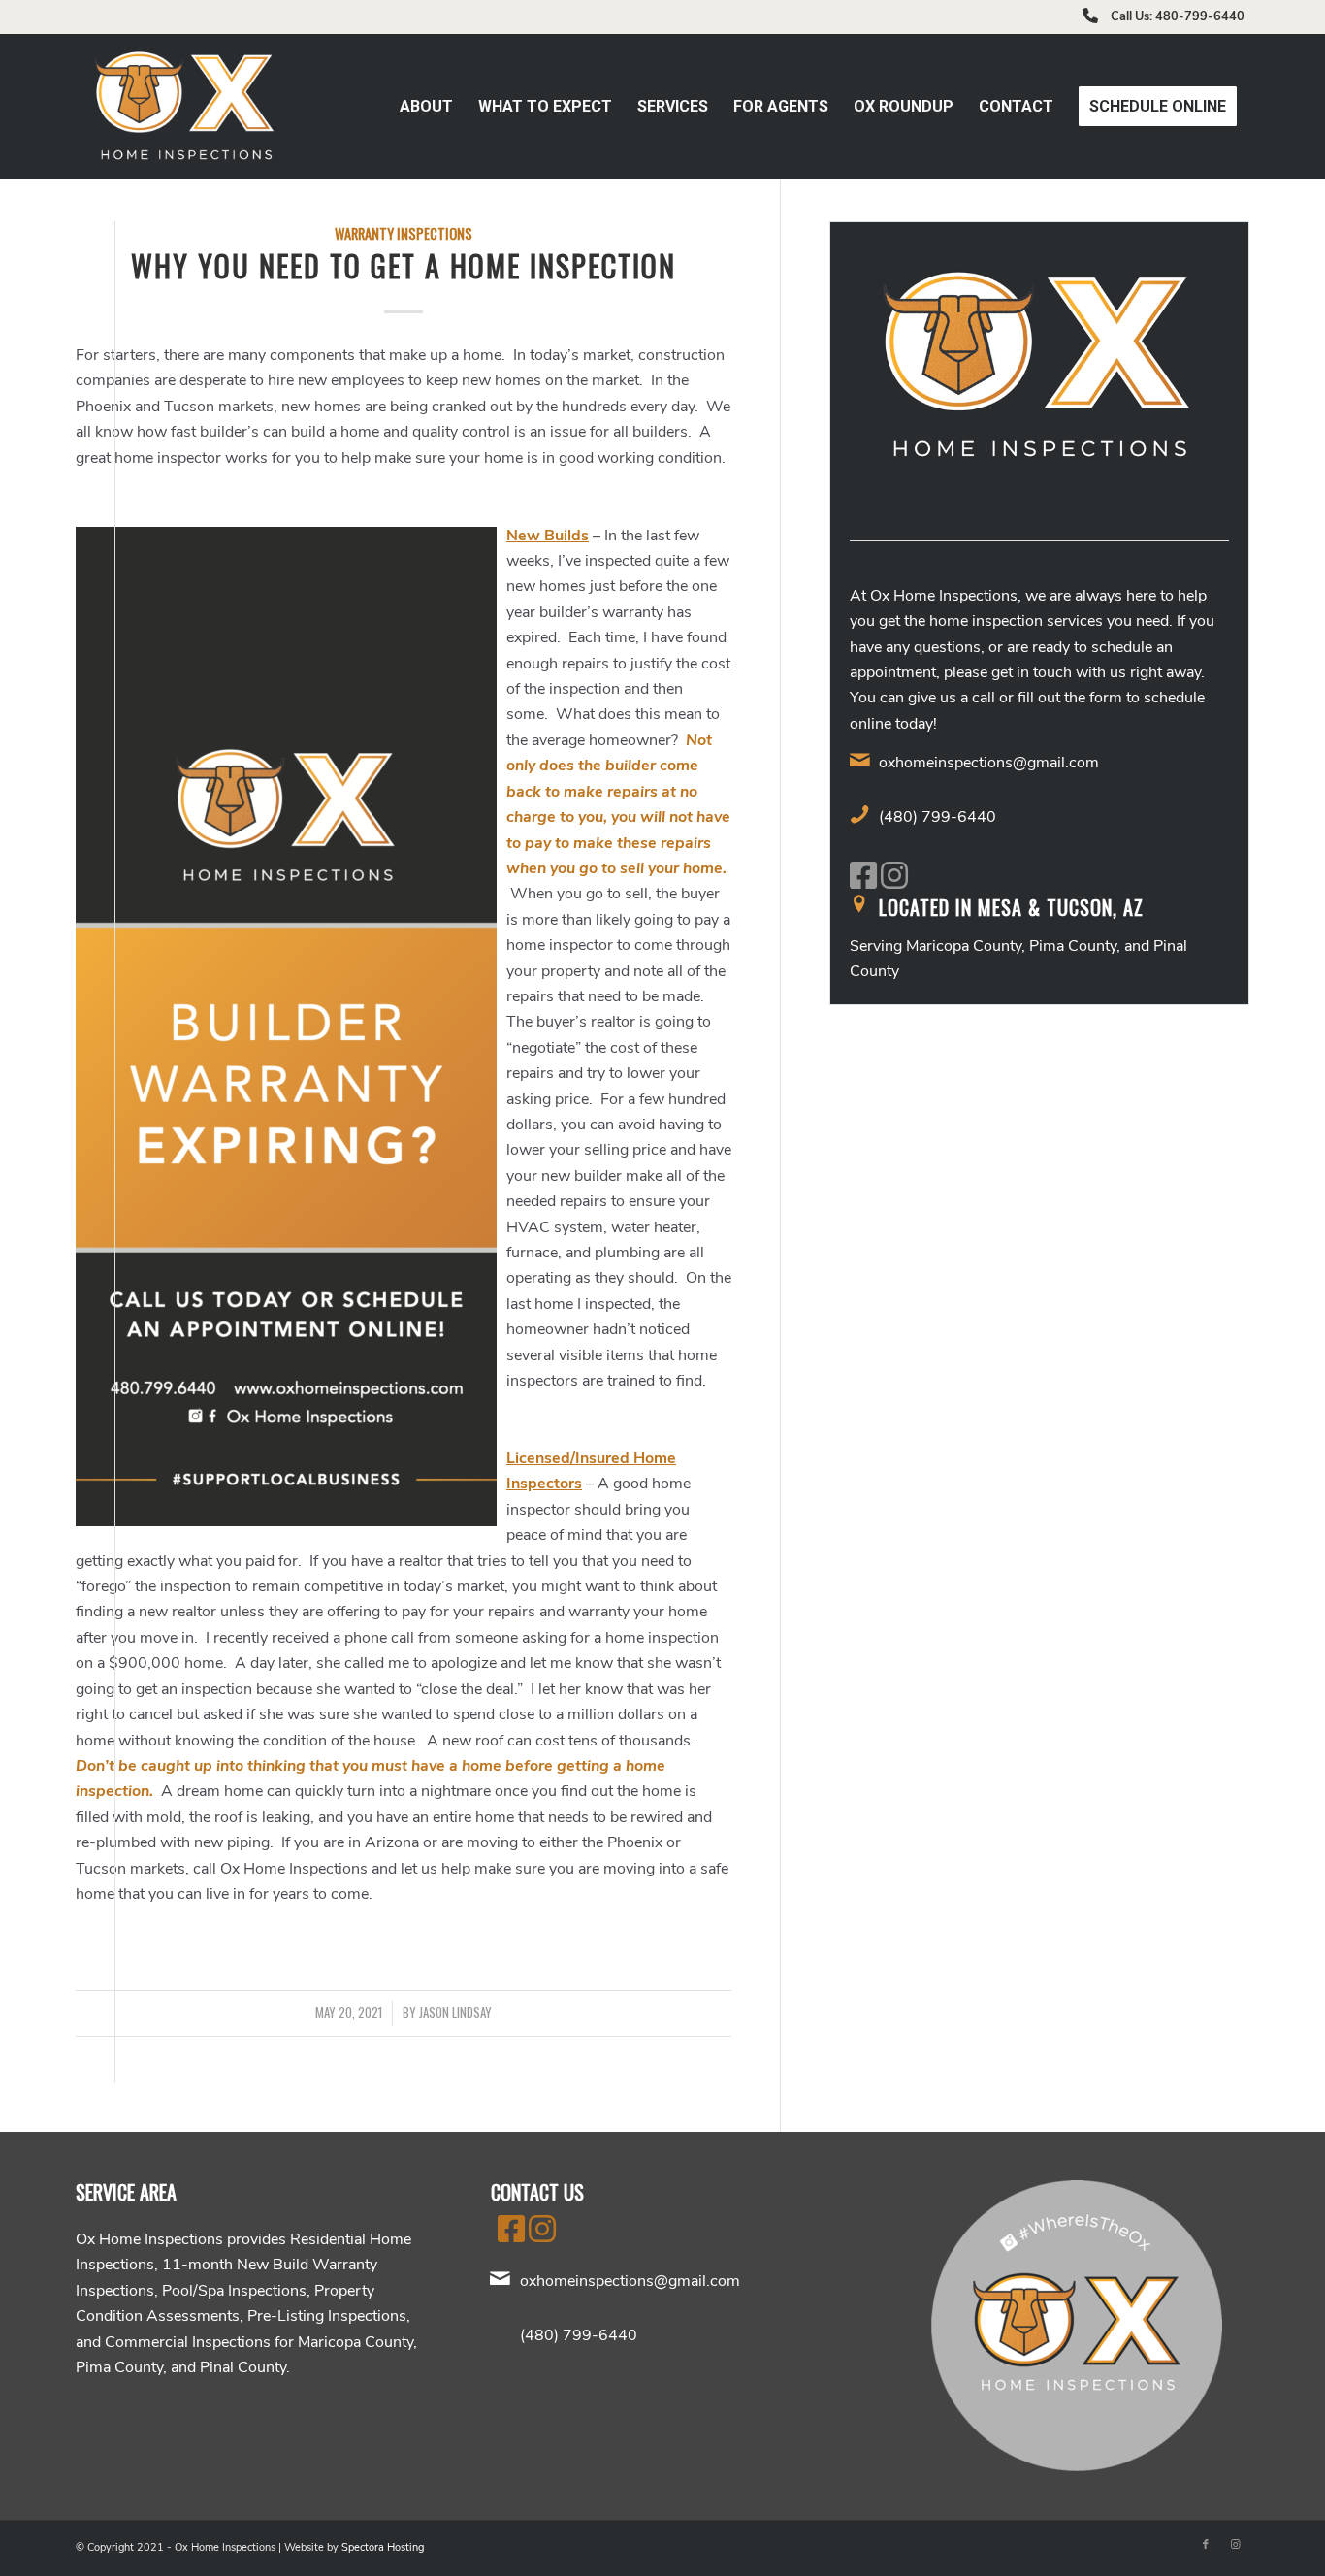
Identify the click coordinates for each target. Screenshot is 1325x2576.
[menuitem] (426, 107)
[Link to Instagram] (1235, 2545)
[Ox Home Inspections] (186, 107)
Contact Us (537, 2192)
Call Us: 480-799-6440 (1178, 16)
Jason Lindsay (455, 2013)
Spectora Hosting (383, 2547)
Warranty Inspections (404, 233)
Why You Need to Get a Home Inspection (404, 265)
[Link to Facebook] (1206, 2545)
